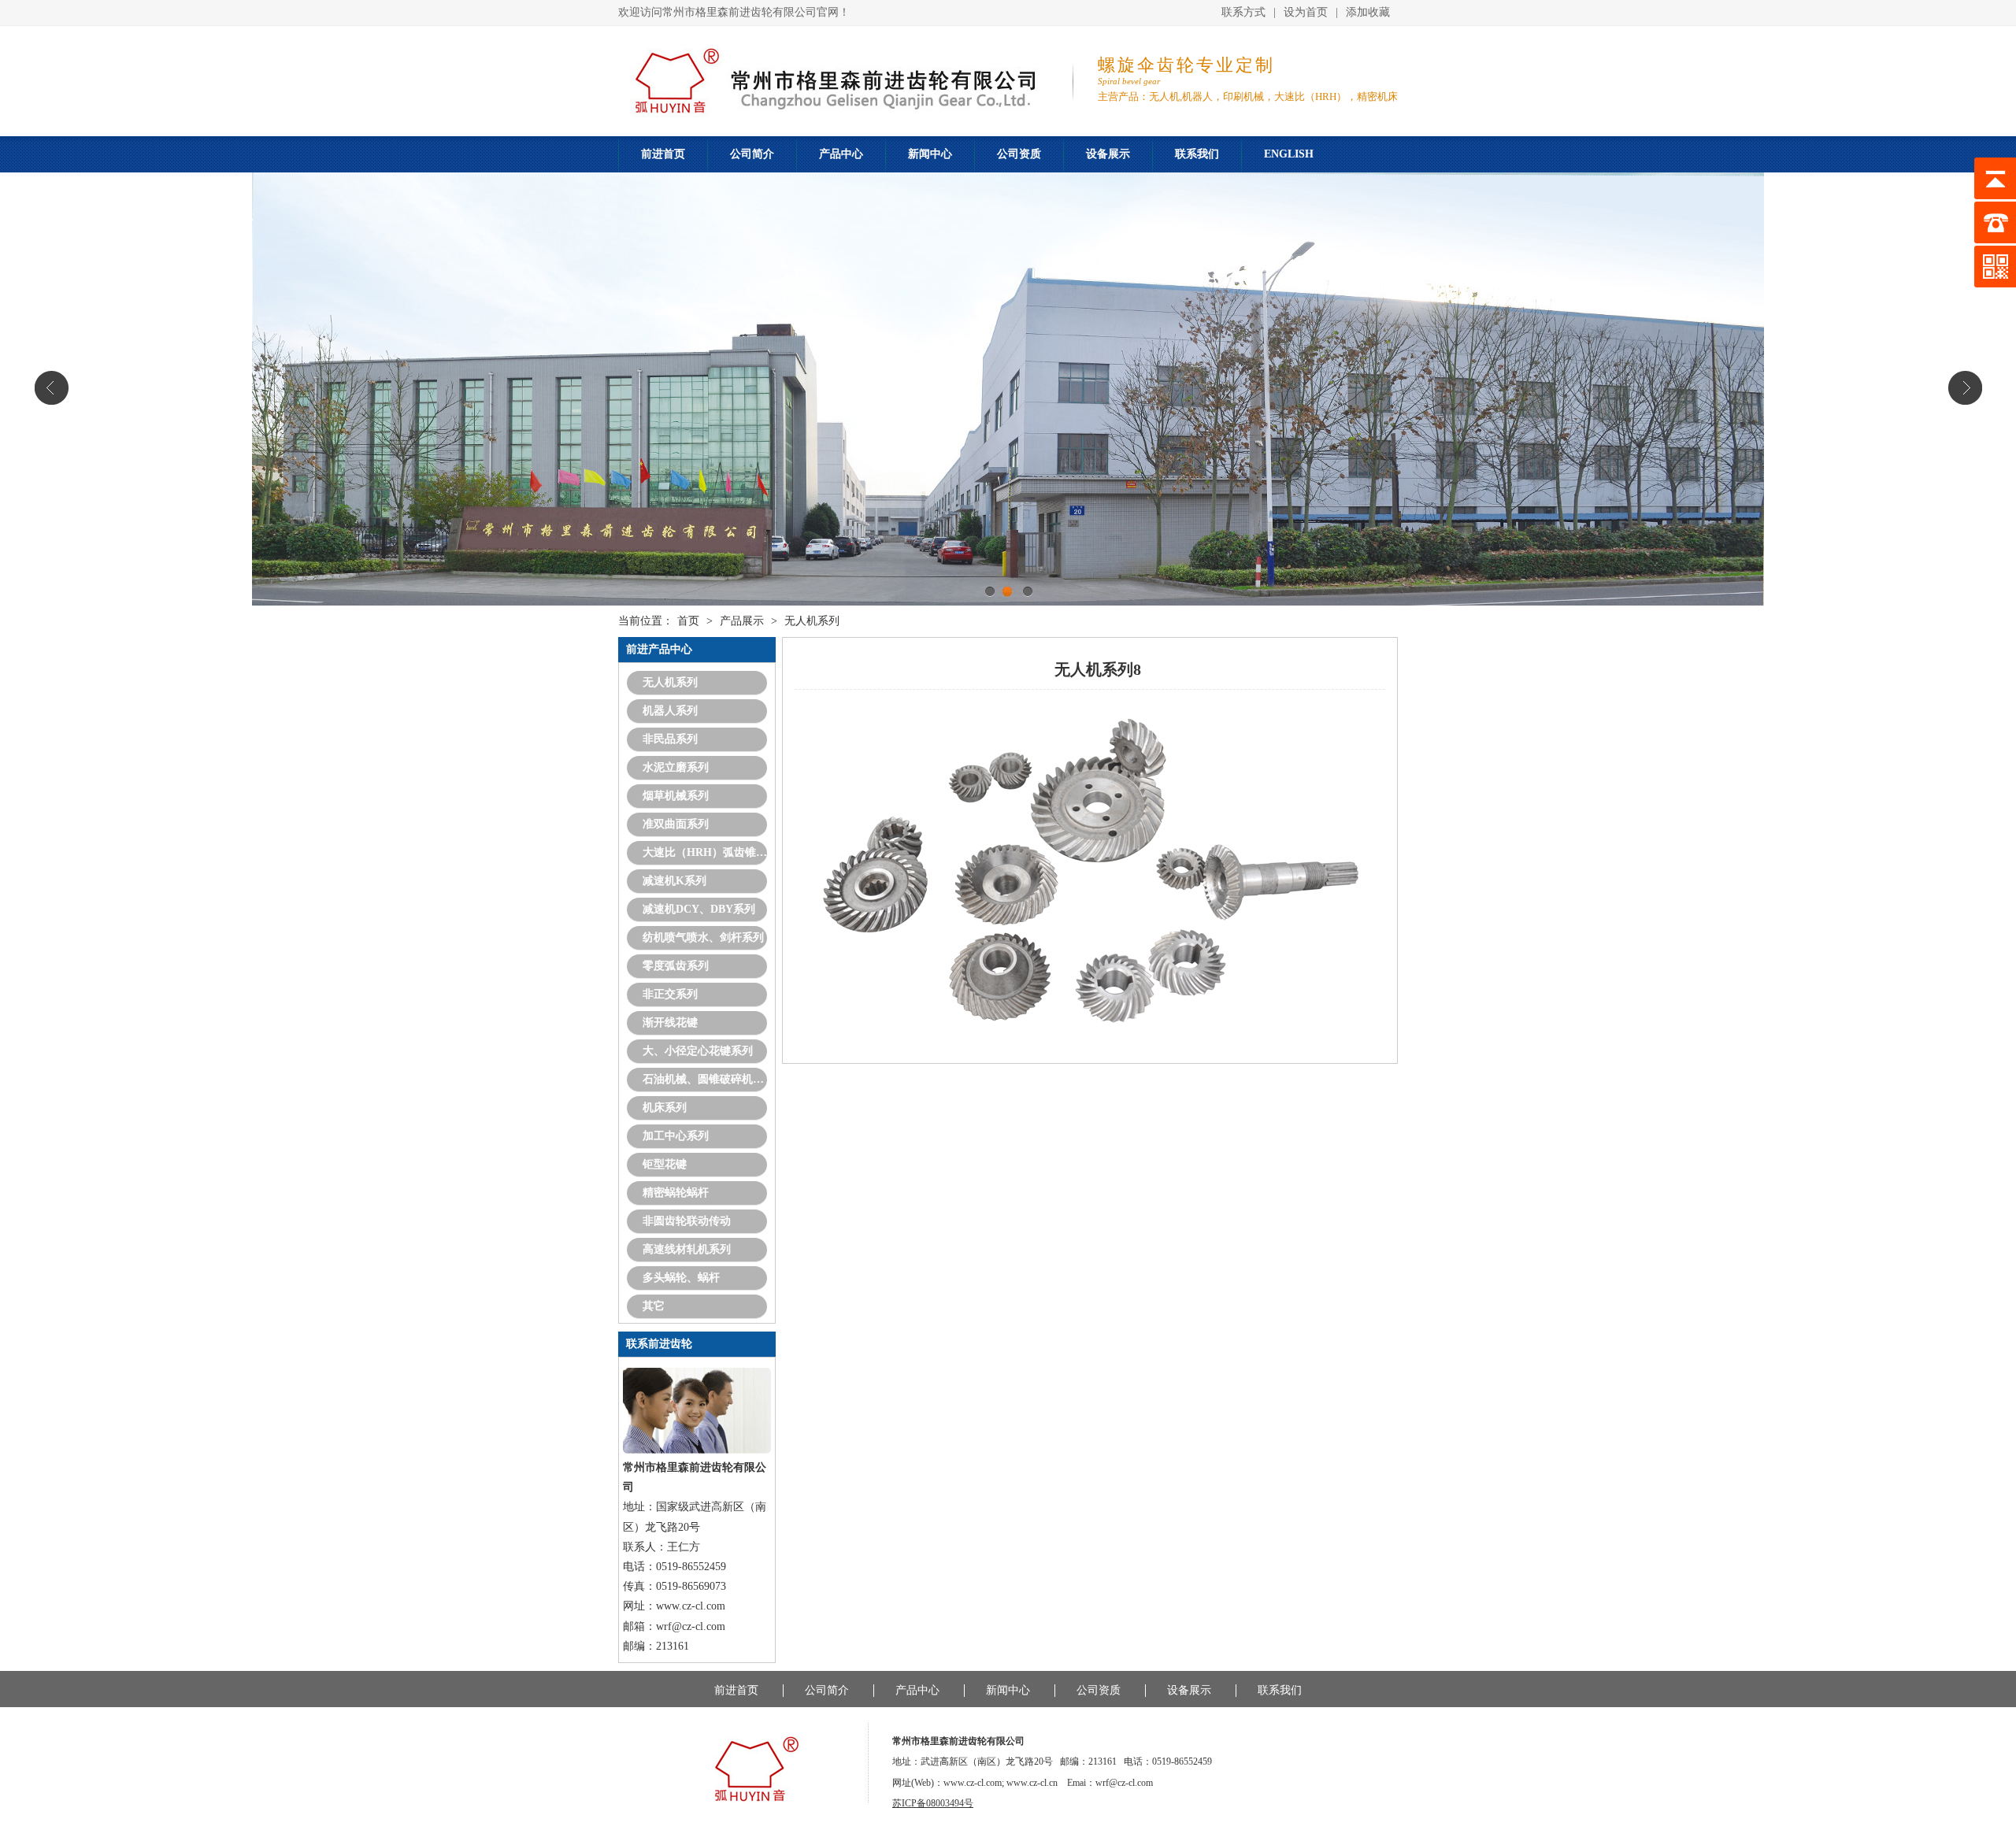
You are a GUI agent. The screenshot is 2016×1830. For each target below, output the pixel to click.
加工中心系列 (676, 1136)
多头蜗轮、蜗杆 (681, 1278)
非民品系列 (670, 739)
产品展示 (742, 621)
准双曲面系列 (676, 824)
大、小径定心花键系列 (698, 1051)
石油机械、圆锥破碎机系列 (705, 1079)
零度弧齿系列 (676, 966)
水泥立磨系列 (676, 767)
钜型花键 (665, 1164)
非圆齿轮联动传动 (687, 1221)
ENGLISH (1289, 154)
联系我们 (1197, 154)
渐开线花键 (670, 1022)
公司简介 (752, 154)
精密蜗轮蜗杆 (676, 1193)
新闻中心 (930, 154)
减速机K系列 (674, 881)
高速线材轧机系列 (687, 1249)
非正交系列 (670, 994)
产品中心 (841, 154)
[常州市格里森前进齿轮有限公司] (741, 1799)
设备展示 (1108, 154)
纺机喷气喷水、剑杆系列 (703, 937)
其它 (654, 1306)
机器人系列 (670, 711)
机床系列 (665, 1108)
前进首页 (663, 154)
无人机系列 (812, 621)
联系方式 (1243, 12)
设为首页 (1306, 12)
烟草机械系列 (676, 796)
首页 (688, 621)
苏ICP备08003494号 (933, 1803)
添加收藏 (1368, 12)
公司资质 (1019, 154)
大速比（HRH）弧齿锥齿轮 (705, 852)
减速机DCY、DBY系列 (699, 909)
